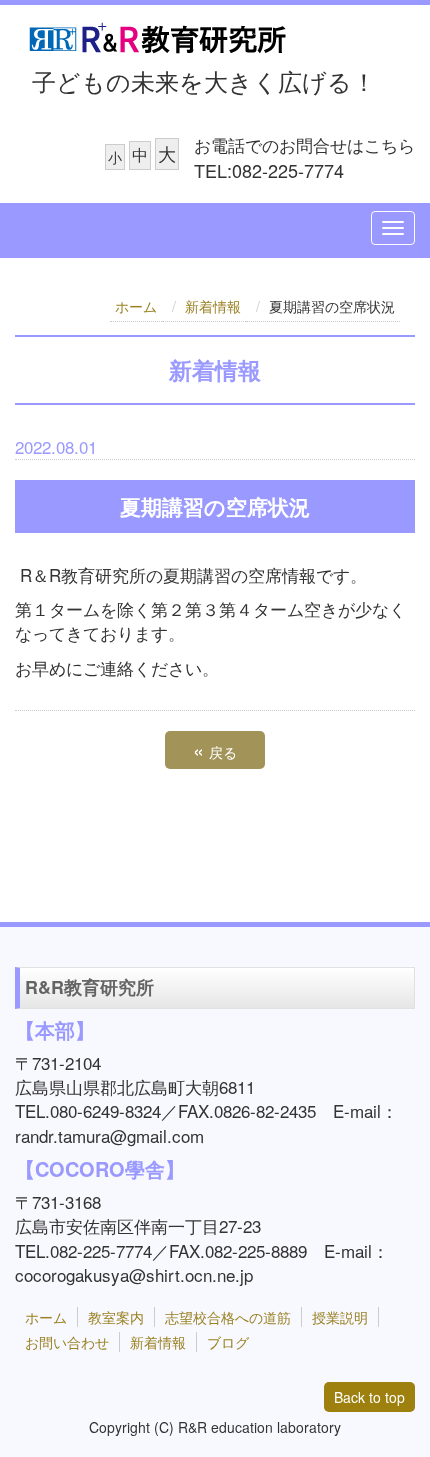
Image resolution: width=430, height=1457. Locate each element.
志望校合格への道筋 (228, 1317)
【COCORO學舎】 (100, 1169)
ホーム (136, 306)
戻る (215, 750)
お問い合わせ (67, 1342)
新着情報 (213, 306)
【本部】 (55, 1030)
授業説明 (340, 1317)
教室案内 (116, 1317)
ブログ (228, 1342)
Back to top (369, 1397)
